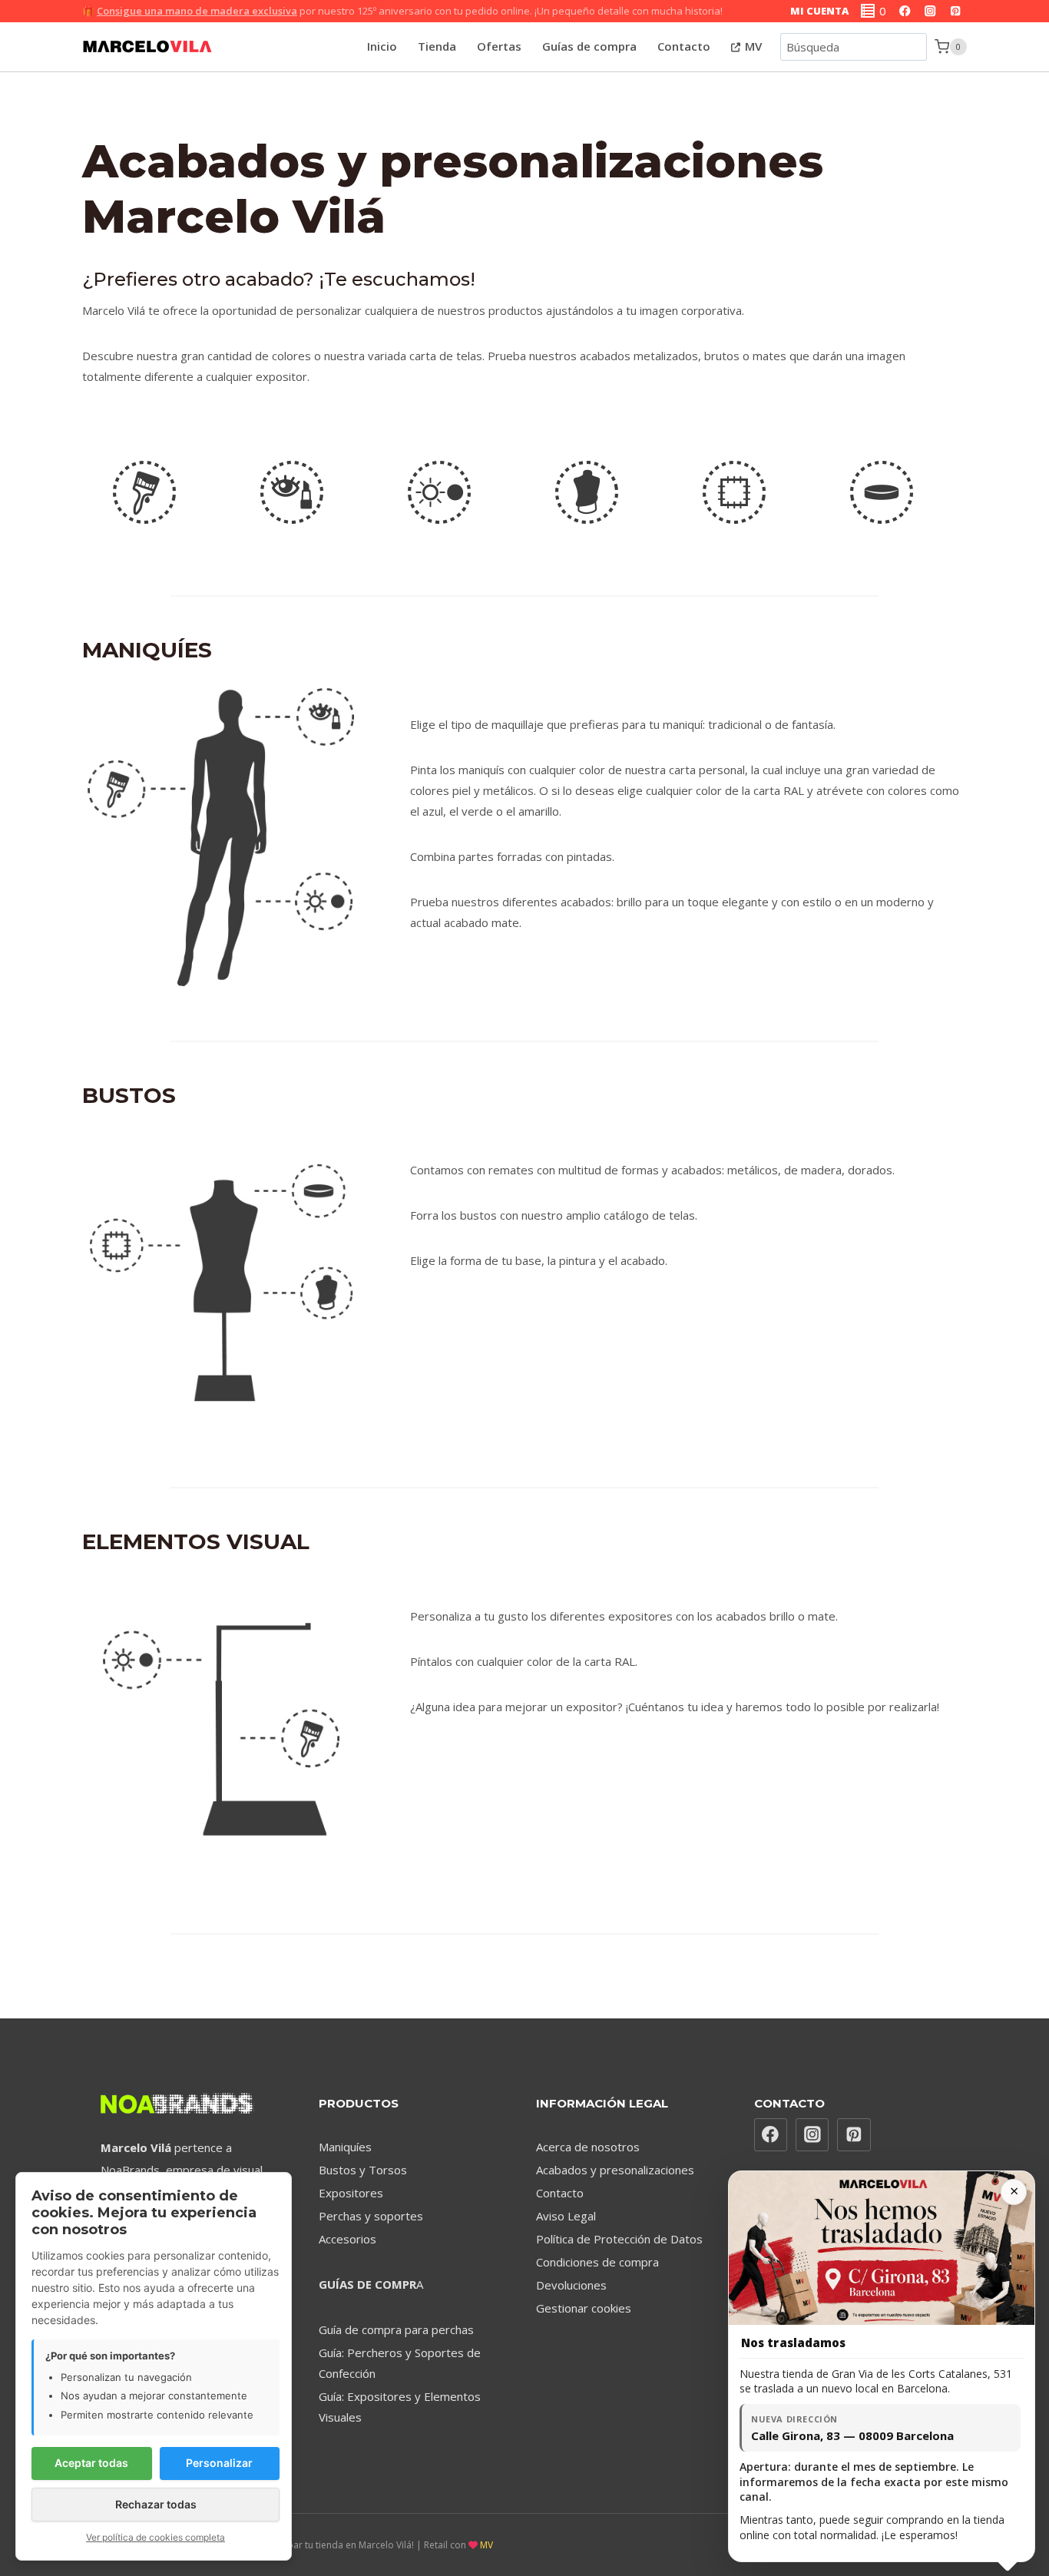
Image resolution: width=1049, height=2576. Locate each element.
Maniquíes (345, 2147)
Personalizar (219, 2463)
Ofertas (499, 46)
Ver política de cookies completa (156, 2537)
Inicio (382, 46)
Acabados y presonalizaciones (615, 2170)
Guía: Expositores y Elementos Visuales (400, 2407)
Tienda (437, 46)
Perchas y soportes (371, 2216)
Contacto (684, 46)
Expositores (351, 2193)
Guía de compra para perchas (396, 2329)
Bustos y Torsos (363, 2170)
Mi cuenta (819, 11)
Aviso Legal (566, 2216)
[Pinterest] (956, 11)
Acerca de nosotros (588, 2147)
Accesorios (347, 2239)
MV (752, 46)
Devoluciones (571, 2285)
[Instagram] (930, 11)
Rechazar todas (156, 2504)
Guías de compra (589, 46)
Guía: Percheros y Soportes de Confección (400, 2363)
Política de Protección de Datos (619, 2239)
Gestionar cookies (584, 2308)
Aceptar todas (91, 2463)
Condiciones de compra (597, 2262)
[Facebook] (905, 11)
